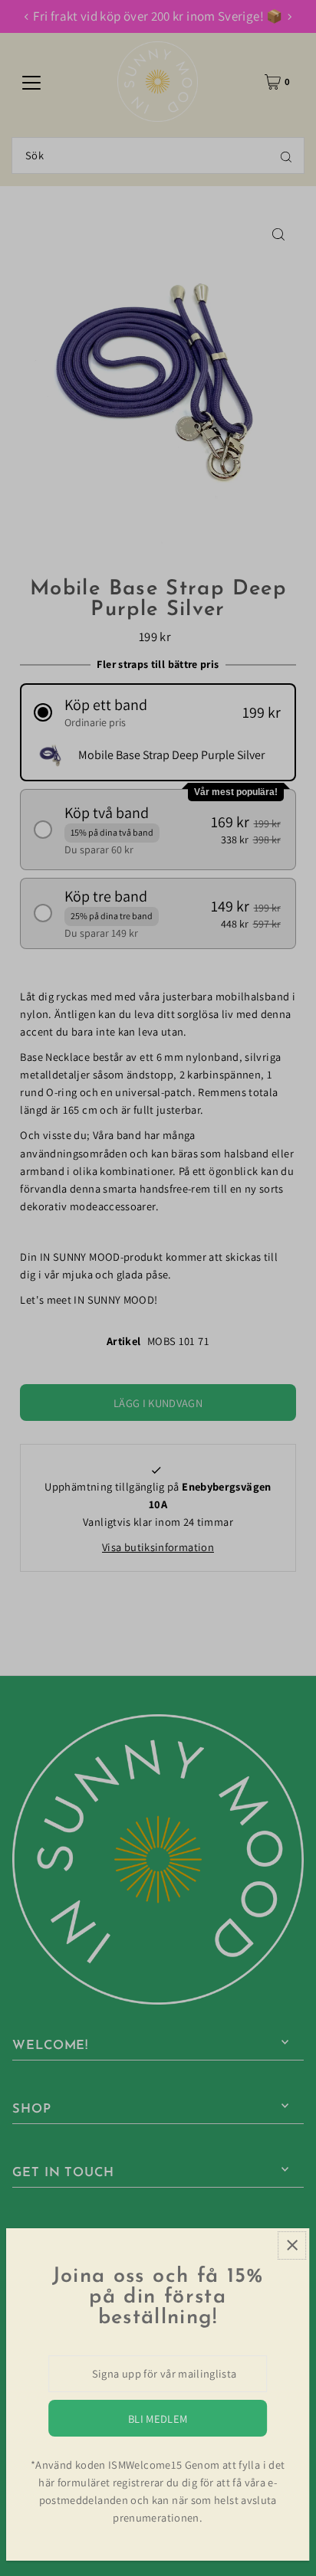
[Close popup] (292, 2245)
